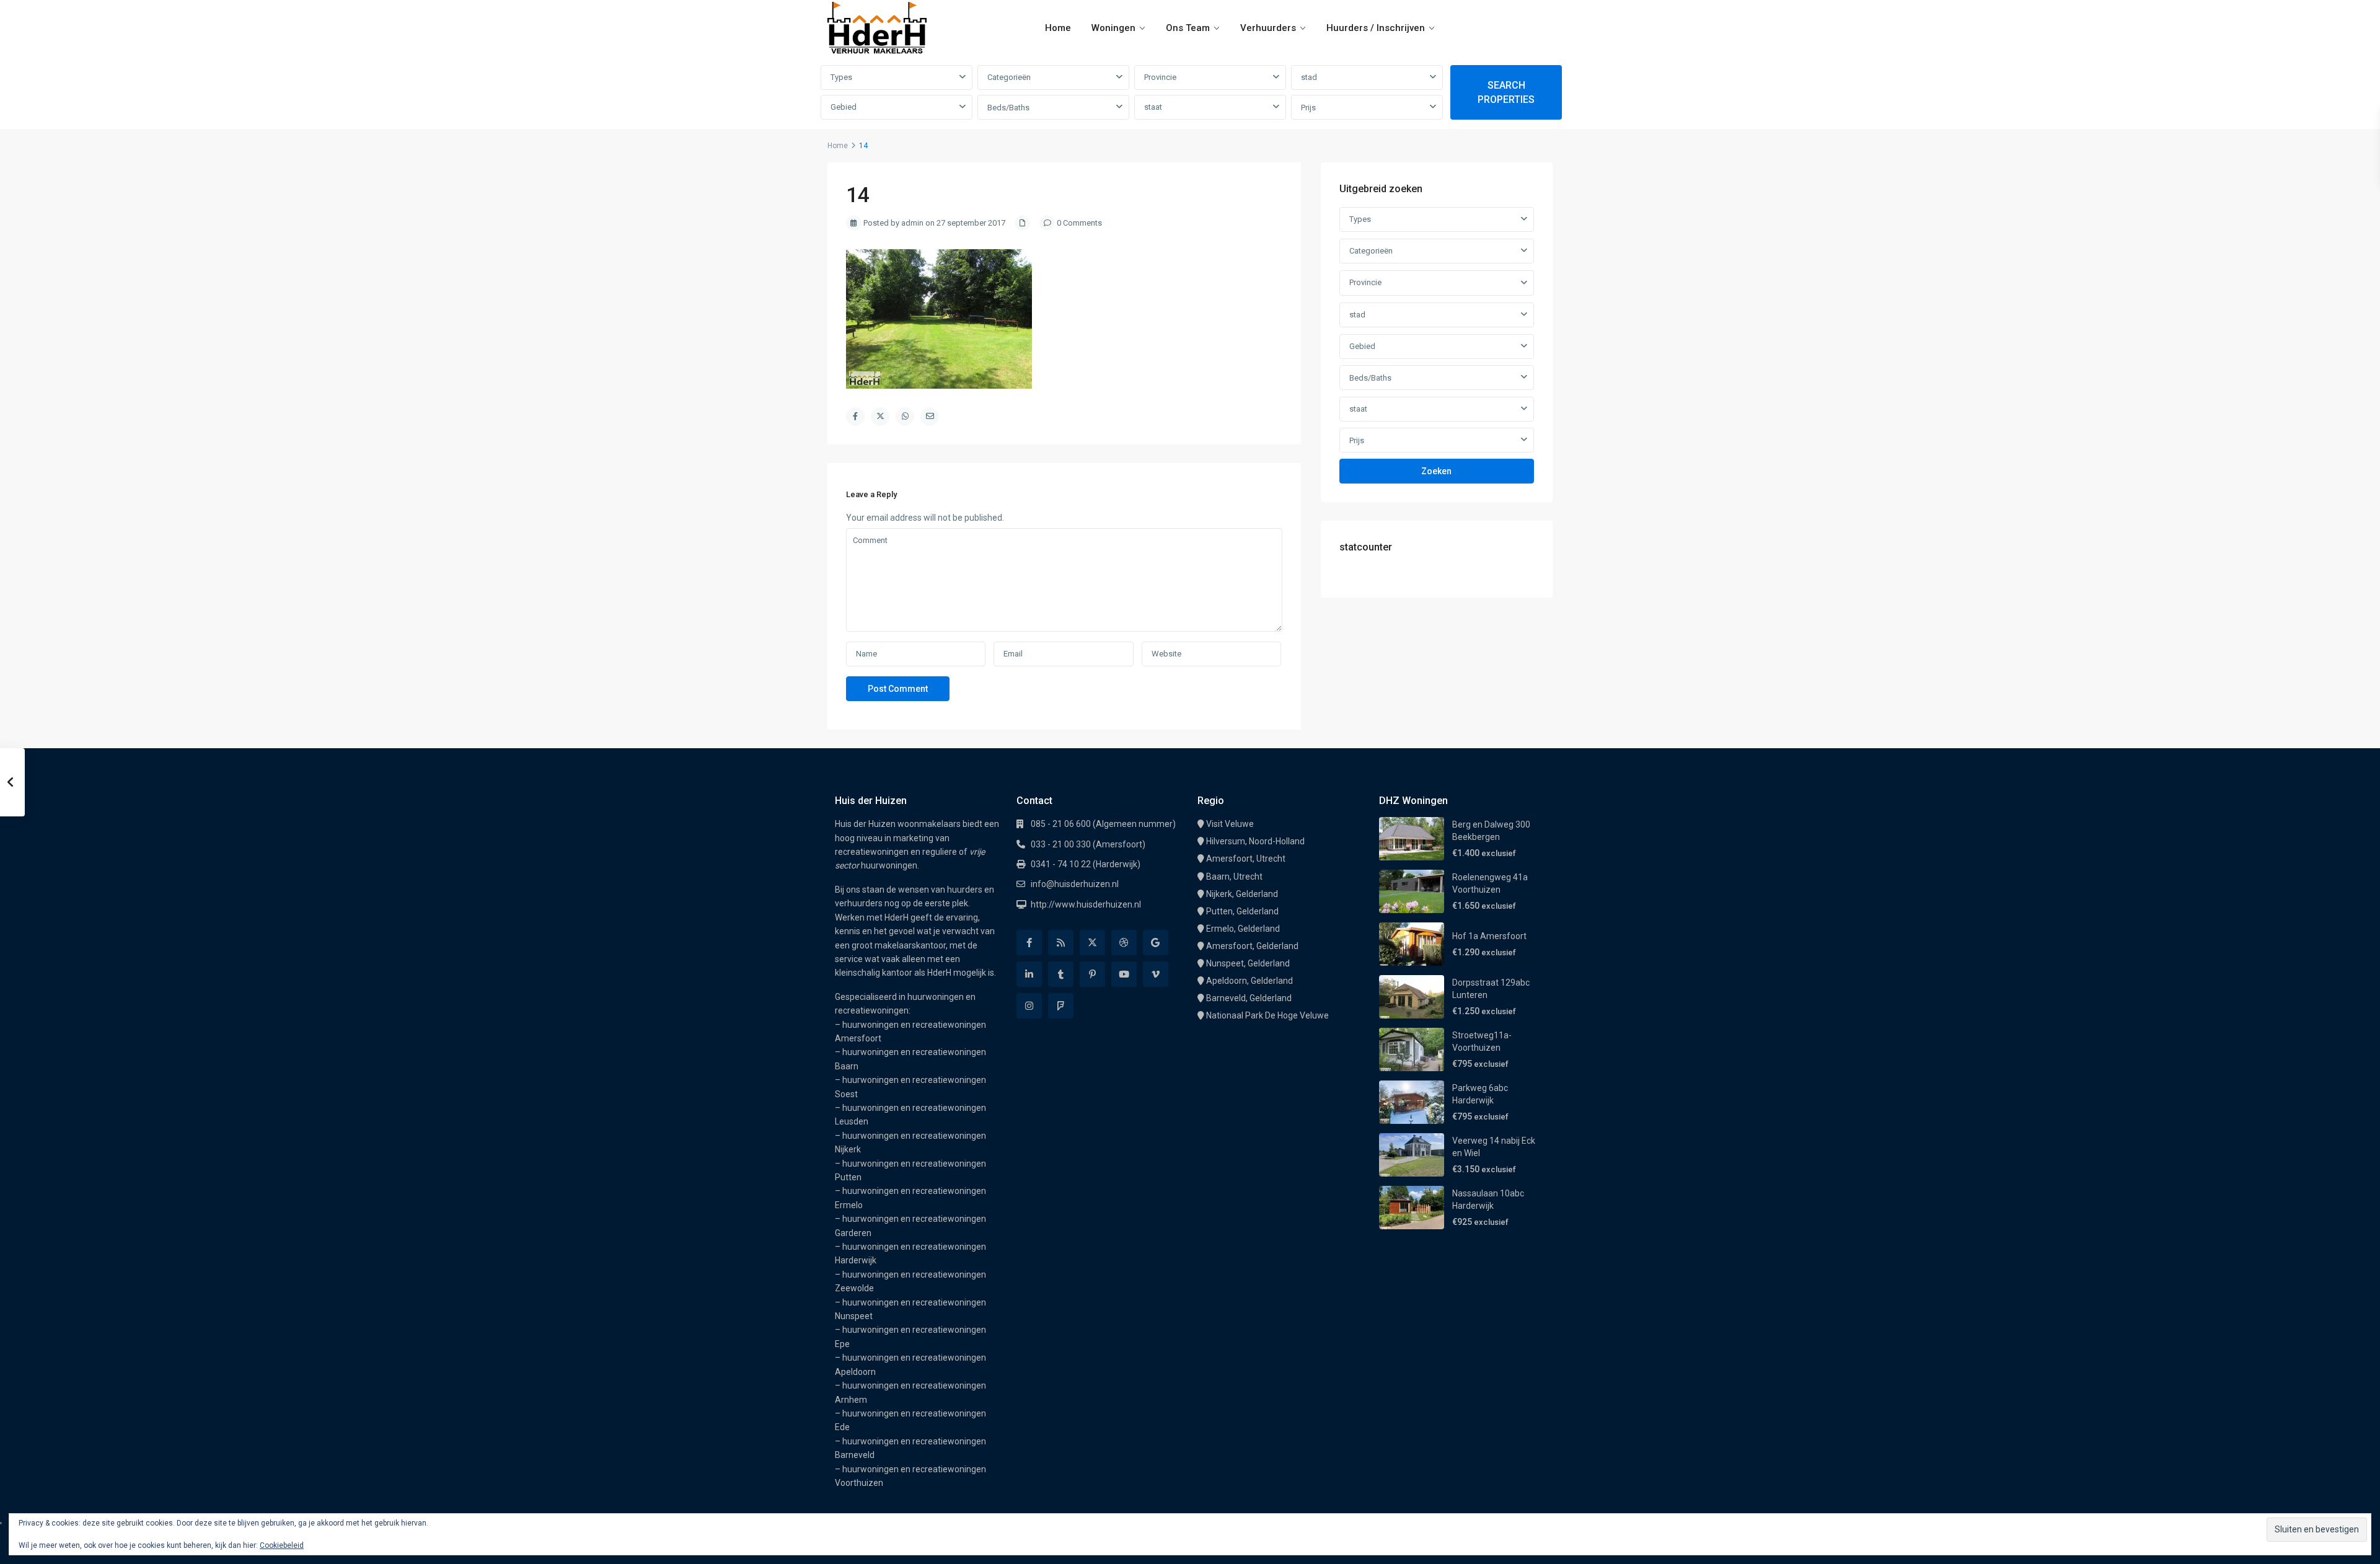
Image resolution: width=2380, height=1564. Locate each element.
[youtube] (1124, 974)
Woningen (1113, 28)
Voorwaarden (1309, 1545)
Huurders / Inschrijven (1376, 28)
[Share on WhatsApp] (905, 417)
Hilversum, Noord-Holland (1255, 841)
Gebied (844, 107)
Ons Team (1188, 28)
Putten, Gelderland (1242, 911)
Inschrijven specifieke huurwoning (1403, 1545)
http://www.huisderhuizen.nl (1086, 904)
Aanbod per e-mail (1507, 1545)
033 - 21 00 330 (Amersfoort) (1088, 844)
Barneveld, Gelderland (1249, 998)
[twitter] (1092, 943)
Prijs (1308, 108)
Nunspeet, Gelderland (1248, 963)
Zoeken (1436, 471)
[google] (1156, 943)
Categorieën (1009, 77)
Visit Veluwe (1230, 824)
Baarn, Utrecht (1234, 877)
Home (1058, 28)
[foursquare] (1061, 1006)
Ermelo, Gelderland (1243, 929)
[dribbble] (1124, 943)
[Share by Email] (930, 417)
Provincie (1160, 77)
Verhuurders (1268, 28)
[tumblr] (1061, 974)
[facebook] (1029, 943)
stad (1309, 77)
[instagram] (1029, 1006)
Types (841, 77)
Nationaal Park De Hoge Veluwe (1267, 1015)
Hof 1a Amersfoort (1489, 936)
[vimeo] (1156, 974)
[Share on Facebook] (855, 417)
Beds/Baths (1008, 108)
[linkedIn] (1029, 974)
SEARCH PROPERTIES (1506, 92)
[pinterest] (1092, 974)
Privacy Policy (1254, 1545)
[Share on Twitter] (880, 417)
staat (1153, 107)
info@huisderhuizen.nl (1075, 884)
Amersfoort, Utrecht (1246, 859)
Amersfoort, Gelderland (1252, 946)
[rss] (1061, 943)
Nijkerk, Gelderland (1242, 894)
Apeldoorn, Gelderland (1249, 981)
